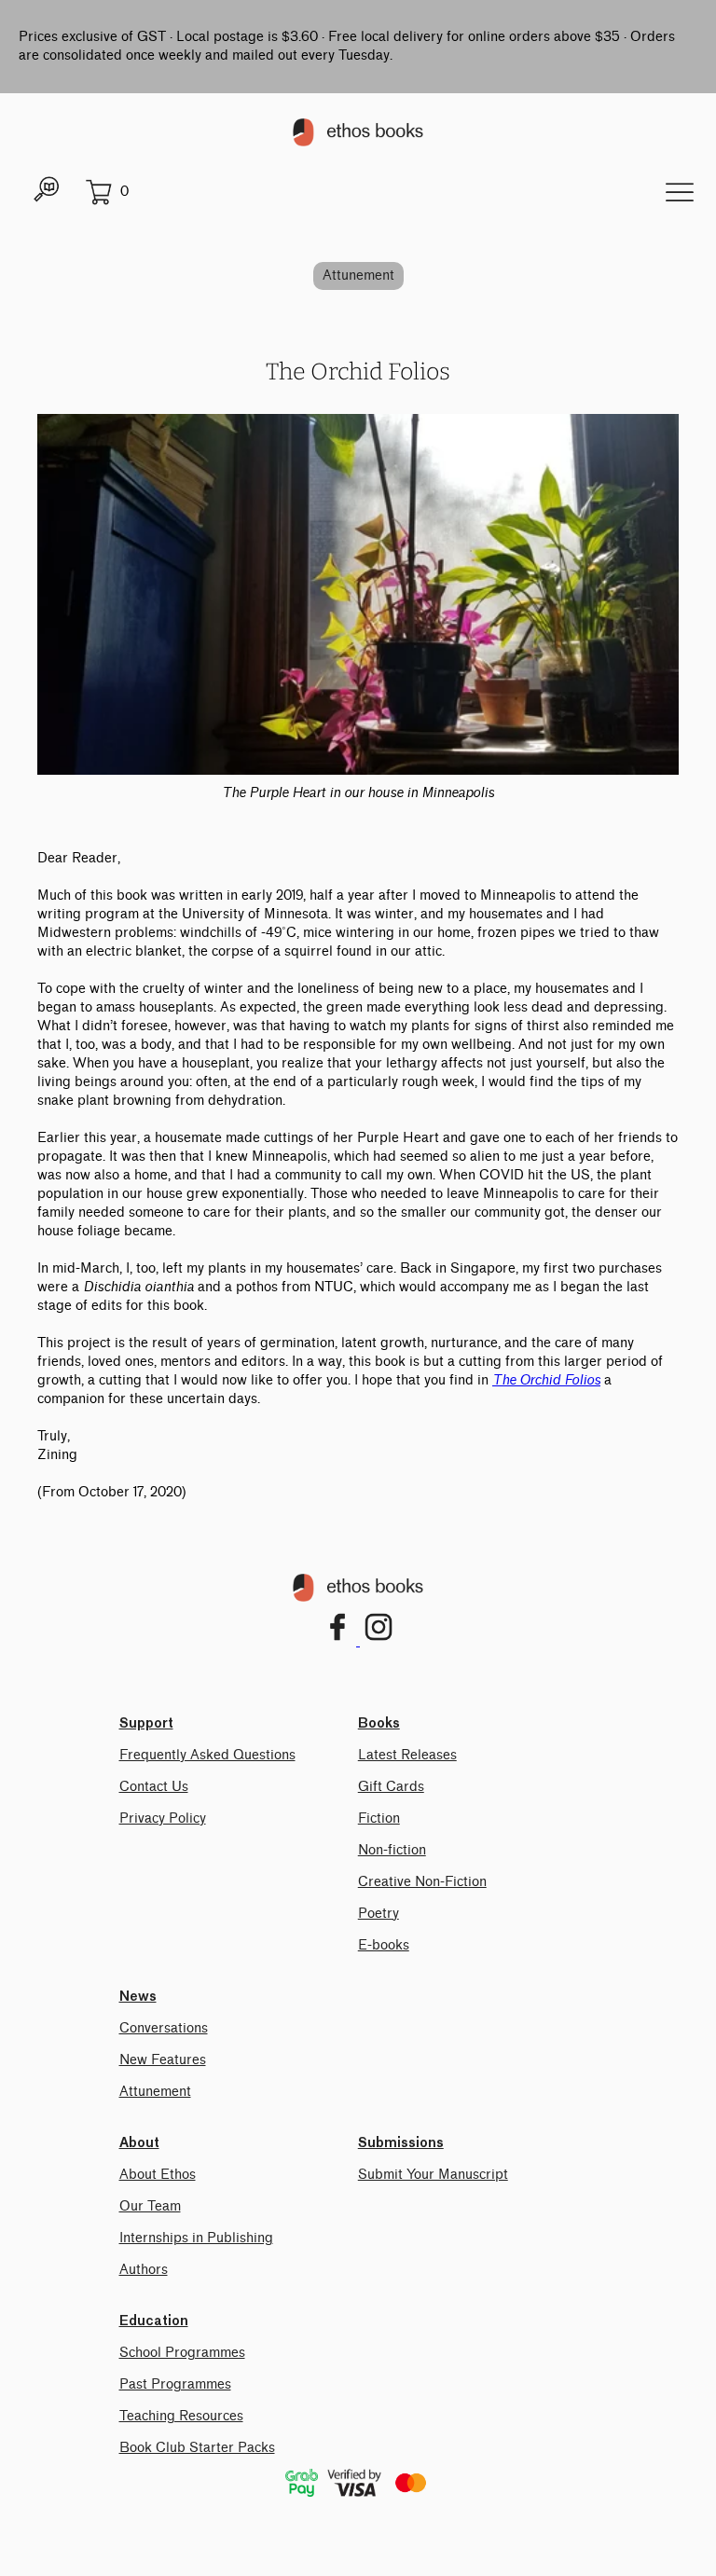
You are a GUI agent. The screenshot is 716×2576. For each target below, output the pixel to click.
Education (154, 2321)
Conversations (164, 2028)
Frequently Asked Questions (207, 1755)
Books (379, 1724)
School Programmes (182, 2353)
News (138, 1997)
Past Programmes (175, 2384)
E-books (384, 1945)
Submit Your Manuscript (433, 2175)
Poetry (379, 1914)
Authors (144, 2270)
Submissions (401, 2143)
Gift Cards (391, 1787)
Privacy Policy (163, 1818)
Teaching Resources (181, 2416)
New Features (163, 2060)
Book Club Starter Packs (197, 2448)
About (139, 2143)
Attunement (358, 276)
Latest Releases (407, 1755)
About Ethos (158, 2175)
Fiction (379, 1818)
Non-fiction (392, 1850)
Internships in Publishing (196, 2238)
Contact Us (154, 1787)
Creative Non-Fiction (422, 1882)
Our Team (150, 2206)
